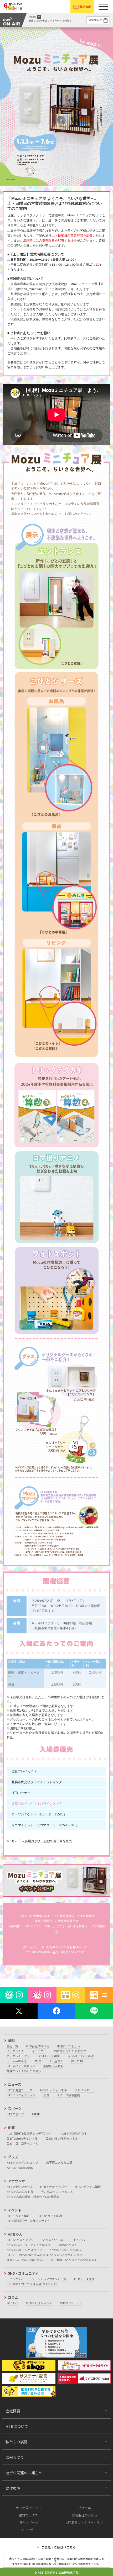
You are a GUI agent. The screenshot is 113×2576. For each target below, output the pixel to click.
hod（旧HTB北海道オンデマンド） (30, 2133)
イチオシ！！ (15, 2051)
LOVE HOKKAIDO (49, 2056)
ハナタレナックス (18, 2056)
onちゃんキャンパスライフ (24, 2250)
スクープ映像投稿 (68, 2095)
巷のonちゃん (68, 2245)
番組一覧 (12, 2046)
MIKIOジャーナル (71, 2303)
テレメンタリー (85, 2090)
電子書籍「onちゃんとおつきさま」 (74, 2260)
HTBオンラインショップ (22, 2162)
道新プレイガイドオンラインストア (37, 1804)
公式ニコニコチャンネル (22, 2143)
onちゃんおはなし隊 (20, 2192)
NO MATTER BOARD (81, 2056)
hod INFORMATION (73, 2133)
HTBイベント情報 (18, 2216)
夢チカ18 (77, 2061)
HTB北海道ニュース (19, 2090)
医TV (38, 2061)
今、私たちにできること (57, 2192)
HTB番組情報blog (38, 2046)
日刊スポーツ (29, 2522)
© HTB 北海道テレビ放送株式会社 (56, 2572)
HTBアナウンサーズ (19, 2187)
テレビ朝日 (29, 2530)
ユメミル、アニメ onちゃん (25, 2260)
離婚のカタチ (29, 2515)
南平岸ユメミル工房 (59, 2162)
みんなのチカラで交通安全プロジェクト (33, 2284)
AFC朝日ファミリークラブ (85, 2522)
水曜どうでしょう (69, 2046)
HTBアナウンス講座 (88, 2187)
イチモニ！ (39, 2051)
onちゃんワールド (54, 2240)
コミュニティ (15, 2279)
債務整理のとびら (85, 2515)
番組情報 (85, 7)
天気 (46, 2095)
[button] (104, 7)
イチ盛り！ (56, 2061)
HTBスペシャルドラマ (21, 2066)
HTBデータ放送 (84, 2279)
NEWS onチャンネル (53, 2090)
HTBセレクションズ (39, 2303)
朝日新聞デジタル (29, 2508)
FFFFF (36, 2114)
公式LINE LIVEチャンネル (62, 2138)
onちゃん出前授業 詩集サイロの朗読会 (33, 2196)
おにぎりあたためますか (70, 2051)
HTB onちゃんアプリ (20, 2240)
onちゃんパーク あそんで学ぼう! (29, 2245)
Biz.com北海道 (17, 2061)
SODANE (12, 2303)
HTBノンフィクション (21, 2095)
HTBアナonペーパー (54, 2187)
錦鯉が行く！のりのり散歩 (24, 2071)
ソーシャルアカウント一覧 (49, 2279)
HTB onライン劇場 (50, 2216)
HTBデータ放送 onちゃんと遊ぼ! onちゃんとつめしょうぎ (44, 2255)
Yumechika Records (20, 2167)
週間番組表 (95, 20)
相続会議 (85, 2508)
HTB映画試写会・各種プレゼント (28, 2221)
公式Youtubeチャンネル (22, 2138)
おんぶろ (79, 2240)
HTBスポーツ (15, 2114)
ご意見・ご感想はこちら (59, 2547)
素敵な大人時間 (53, 2066)
